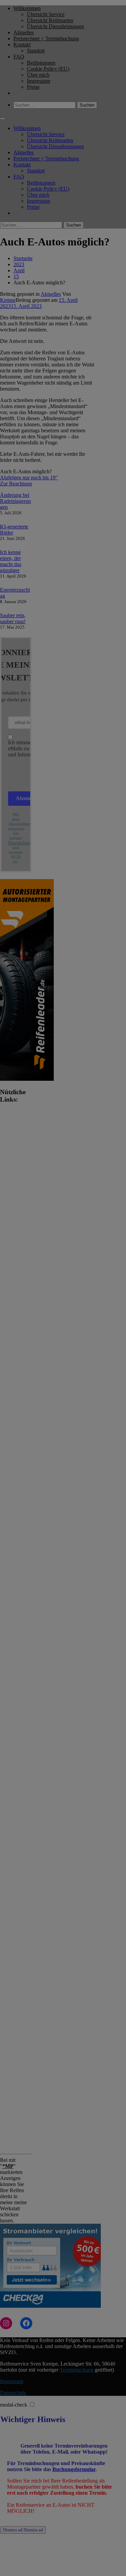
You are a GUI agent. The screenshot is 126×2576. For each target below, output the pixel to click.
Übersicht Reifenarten (50, 20)
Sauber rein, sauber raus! (13, 618)
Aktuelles (24, 32)
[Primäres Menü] (3, 119)
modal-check (14, 2405)
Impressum (38, 81)
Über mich (38, 75)
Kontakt (22, 45)
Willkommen (27, 8)
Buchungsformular (74, 2469)
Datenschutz (13, 2393)
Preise (33, 87)
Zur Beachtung (16, 484)
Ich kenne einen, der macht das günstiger (11, 561)
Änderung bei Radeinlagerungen (15, 501)
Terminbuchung (77, 2370)
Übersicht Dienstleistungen (55, 26)
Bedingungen (41, 63)
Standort (36, 51)
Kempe (8, 300)
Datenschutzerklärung (29, 843)
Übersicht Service (46, 14)
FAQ (19, 57)
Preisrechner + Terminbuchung (46, 38)
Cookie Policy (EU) (48, 69)
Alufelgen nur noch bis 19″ (29, 478)
